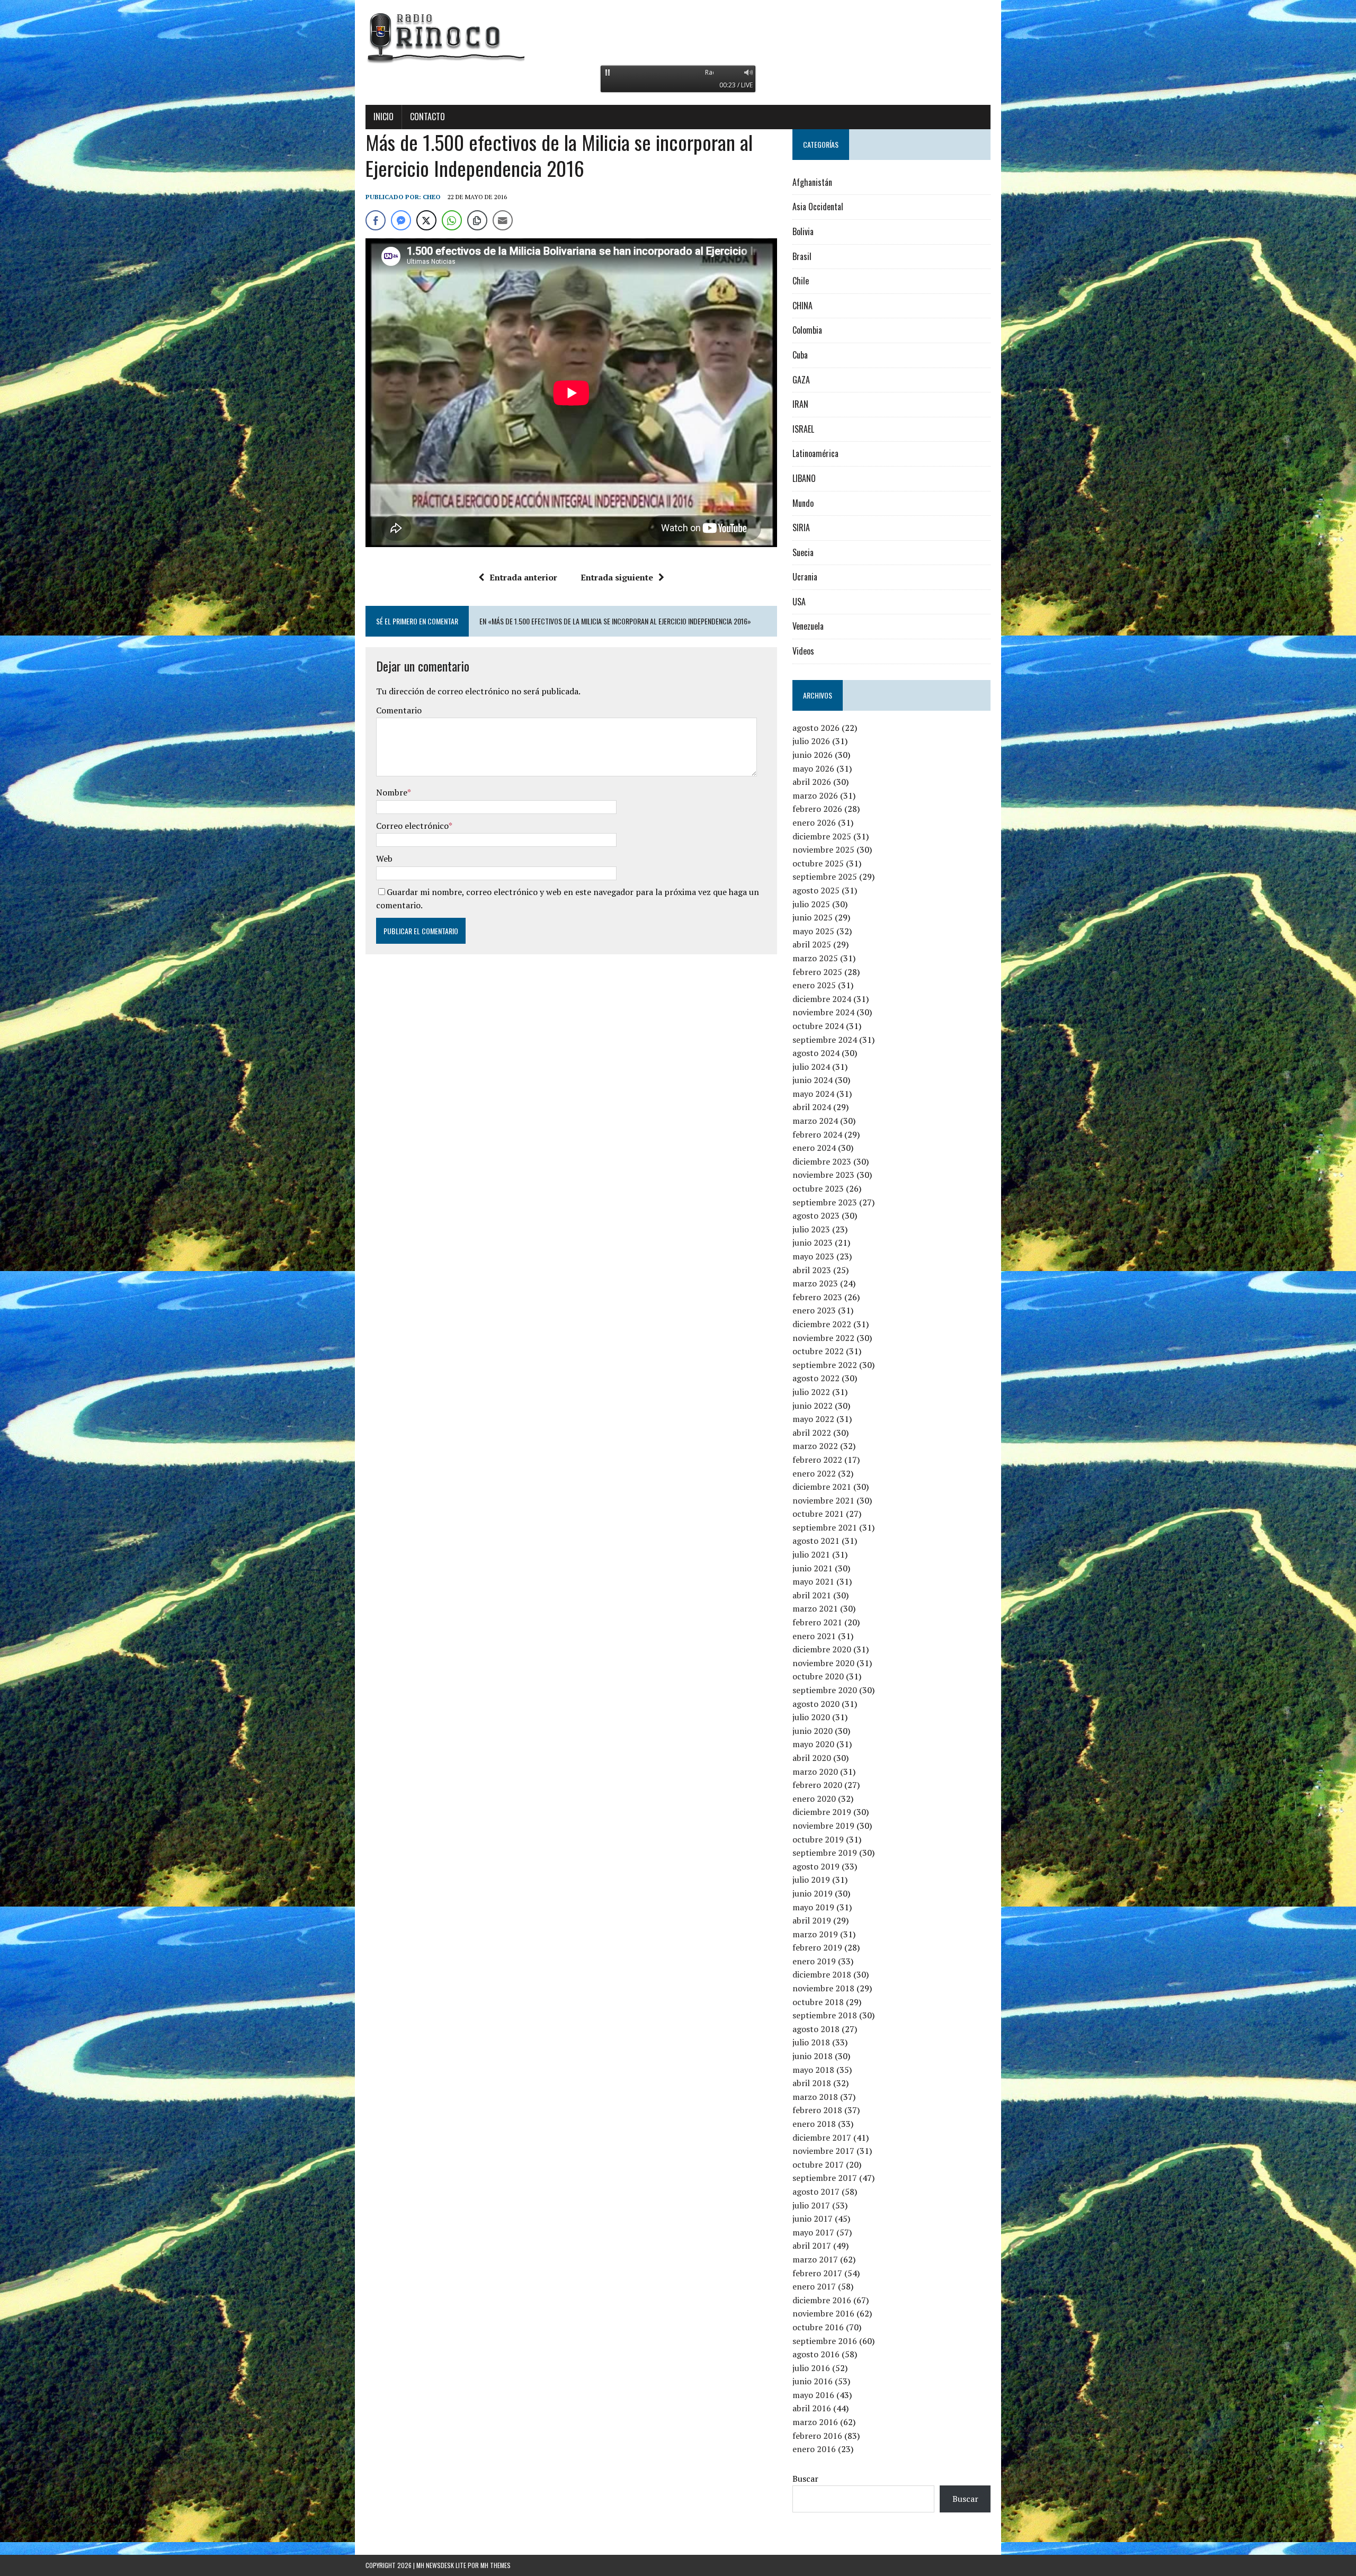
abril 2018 (812, 2083)
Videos (803, 651)
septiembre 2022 (825, 1365)
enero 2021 (814, 1636)
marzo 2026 (815, 795)
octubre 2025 (818, 863)
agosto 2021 (816, 1541)
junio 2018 (813, 2056)
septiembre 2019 (825, 1853)
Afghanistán (812, 182)
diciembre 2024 (822, 999)
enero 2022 (814, 1473)
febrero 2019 (817, 1947)
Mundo (803, 503)
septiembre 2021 (825, 1527)
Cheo (432, 197)
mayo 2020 (813, 1744)
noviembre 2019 (823, 1826)
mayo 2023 (813, 1256)
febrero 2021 (817, 1622)
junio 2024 (813, 1080)
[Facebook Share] (376, 220)
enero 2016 (814, 2449)
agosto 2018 (816, 2029)
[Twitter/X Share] (426, 220)
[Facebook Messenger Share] (401, 220)
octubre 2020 (818, 1676)
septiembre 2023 (825, 1202)
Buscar (805, 2479)
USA (799, 602)
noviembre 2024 (823, 1012)
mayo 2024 (813, 1094)
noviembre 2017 (823, 2151)
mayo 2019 (813, 1907)
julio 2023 (811, 1229)
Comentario (399, 710)
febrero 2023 (817, 1297)
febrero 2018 (817, 2110)
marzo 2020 (815, 1772)
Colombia (807, 330)
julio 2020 (811, 1717)
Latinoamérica (815, 453)
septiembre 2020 (825, 1690)
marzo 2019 (815, 1934)
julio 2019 (811, 1880)
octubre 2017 (818, 2164)
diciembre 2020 (822, 1649)
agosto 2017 (816, 2192)
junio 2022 (813, 1406)
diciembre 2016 (822, 2300)
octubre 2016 (818, 2327)
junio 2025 (813, 917)
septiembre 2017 (825, 2178)
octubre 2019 (818, 1839)
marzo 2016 (815, 2422)
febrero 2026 (817, 809)
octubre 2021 (818, 1514)
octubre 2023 (818, 1188)
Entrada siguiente (617, 577)
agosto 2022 (816, 1378)
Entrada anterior (523, 577)
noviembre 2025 (823, 849)
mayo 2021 (813, 1581)
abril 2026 (812, 782)
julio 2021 (811, 1554)
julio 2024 (811, 1067)
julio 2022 (811, 1392)
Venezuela (808, 626)
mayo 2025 (813, 931)
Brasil (802, 256)
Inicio (383, 117)
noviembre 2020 (823, 1663)
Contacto (427, 117)
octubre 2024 (818, 1026)
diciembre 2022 (822, 1324)
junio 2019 (813, 1893)
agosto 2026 (816, 728)
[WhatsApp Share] (452, 220)
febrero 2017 (817, 2273)
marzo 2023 (815, 1283)
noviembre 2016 (823, 2313)
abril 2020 (812, 1758)
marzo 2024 (815, 1121)
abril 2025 (812, 944)
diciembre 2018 (822, 1974)
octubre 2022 (818, 1351)
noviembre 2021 (823, 1500)
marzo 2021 (815, 1608)
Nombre (392, 792)
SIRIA (801, 527)
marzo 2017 (815, 2259)
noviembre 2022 (823, 1338)
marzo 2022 (815, 1446)
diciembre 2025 (822, 836)
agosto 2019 (816, 1866)
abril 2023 (812, 1270)
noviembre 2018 (823, 1988)
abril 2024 (812, 1107)
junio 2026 (813, 755)
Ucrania (805, 577)
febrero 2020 (817, 1785)
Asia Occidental (818, 207)
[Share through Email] (503, 220)
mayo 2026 (813, 768)
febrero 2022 (817, 1460)
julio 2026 (811, 741)
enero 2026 (814, 822)
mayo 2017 (813, 2232)
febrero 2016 (817, 2436)
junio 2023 (813, 1242)
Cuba (800, 355)
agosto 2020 (816, 1704)
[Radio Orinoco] (678, 37)
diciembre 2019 (822, 1812)
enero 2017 (814, 2286)
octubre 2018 (818, 2002)
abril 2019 (812, 1920)
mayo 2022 (813, 1419)
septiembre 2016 (825, 2341)
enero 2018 (814, 2124)
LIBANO (804, 478)
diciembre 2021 (822, 1487)
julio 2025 (811, 904)
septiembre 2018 (825, 2015)
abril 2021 (812, 1595)
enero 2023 (814, 1310)
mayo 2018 (813, 2070)
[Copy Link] (477, 220)
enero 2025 (814, 985)
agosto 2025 (816, 890)
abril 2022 (812, 1433)
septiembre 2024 (825, 1040)
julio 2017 (811, 2205)
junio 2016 (813, 2381)
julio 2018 (811, 2042)
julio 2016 (811, 2368)
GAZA (801, 380)
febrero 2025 (817, 972)
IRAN (800, 404)
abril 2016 (812, 2408)
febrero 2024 (817, 1134)
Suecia (803, 552)
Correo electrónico (412, 826)
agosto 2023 (816, 1215)
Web (384, 858)
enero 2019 (814, 1961)
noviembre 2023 (823, 1175)
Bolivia (803, 231)
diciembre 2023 (822, 1161)
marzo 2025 (815, 958)
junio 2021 (813, 1568)
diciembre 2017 (822, 2137)
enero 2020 (814, 1799)
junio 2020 (813, 1731)
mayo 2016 (813, 2395)
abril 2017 (812, 2246)
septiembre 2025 (825, 876)
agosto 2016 (816, 2354)
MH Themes (496, 2565)
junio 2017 (813, 2219)
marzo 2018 (815, 2097)
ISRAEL (803, 429)
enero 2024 (814, 1148)
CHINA (802, 306)
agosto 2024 (816, 1053)
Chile (801, 281)
